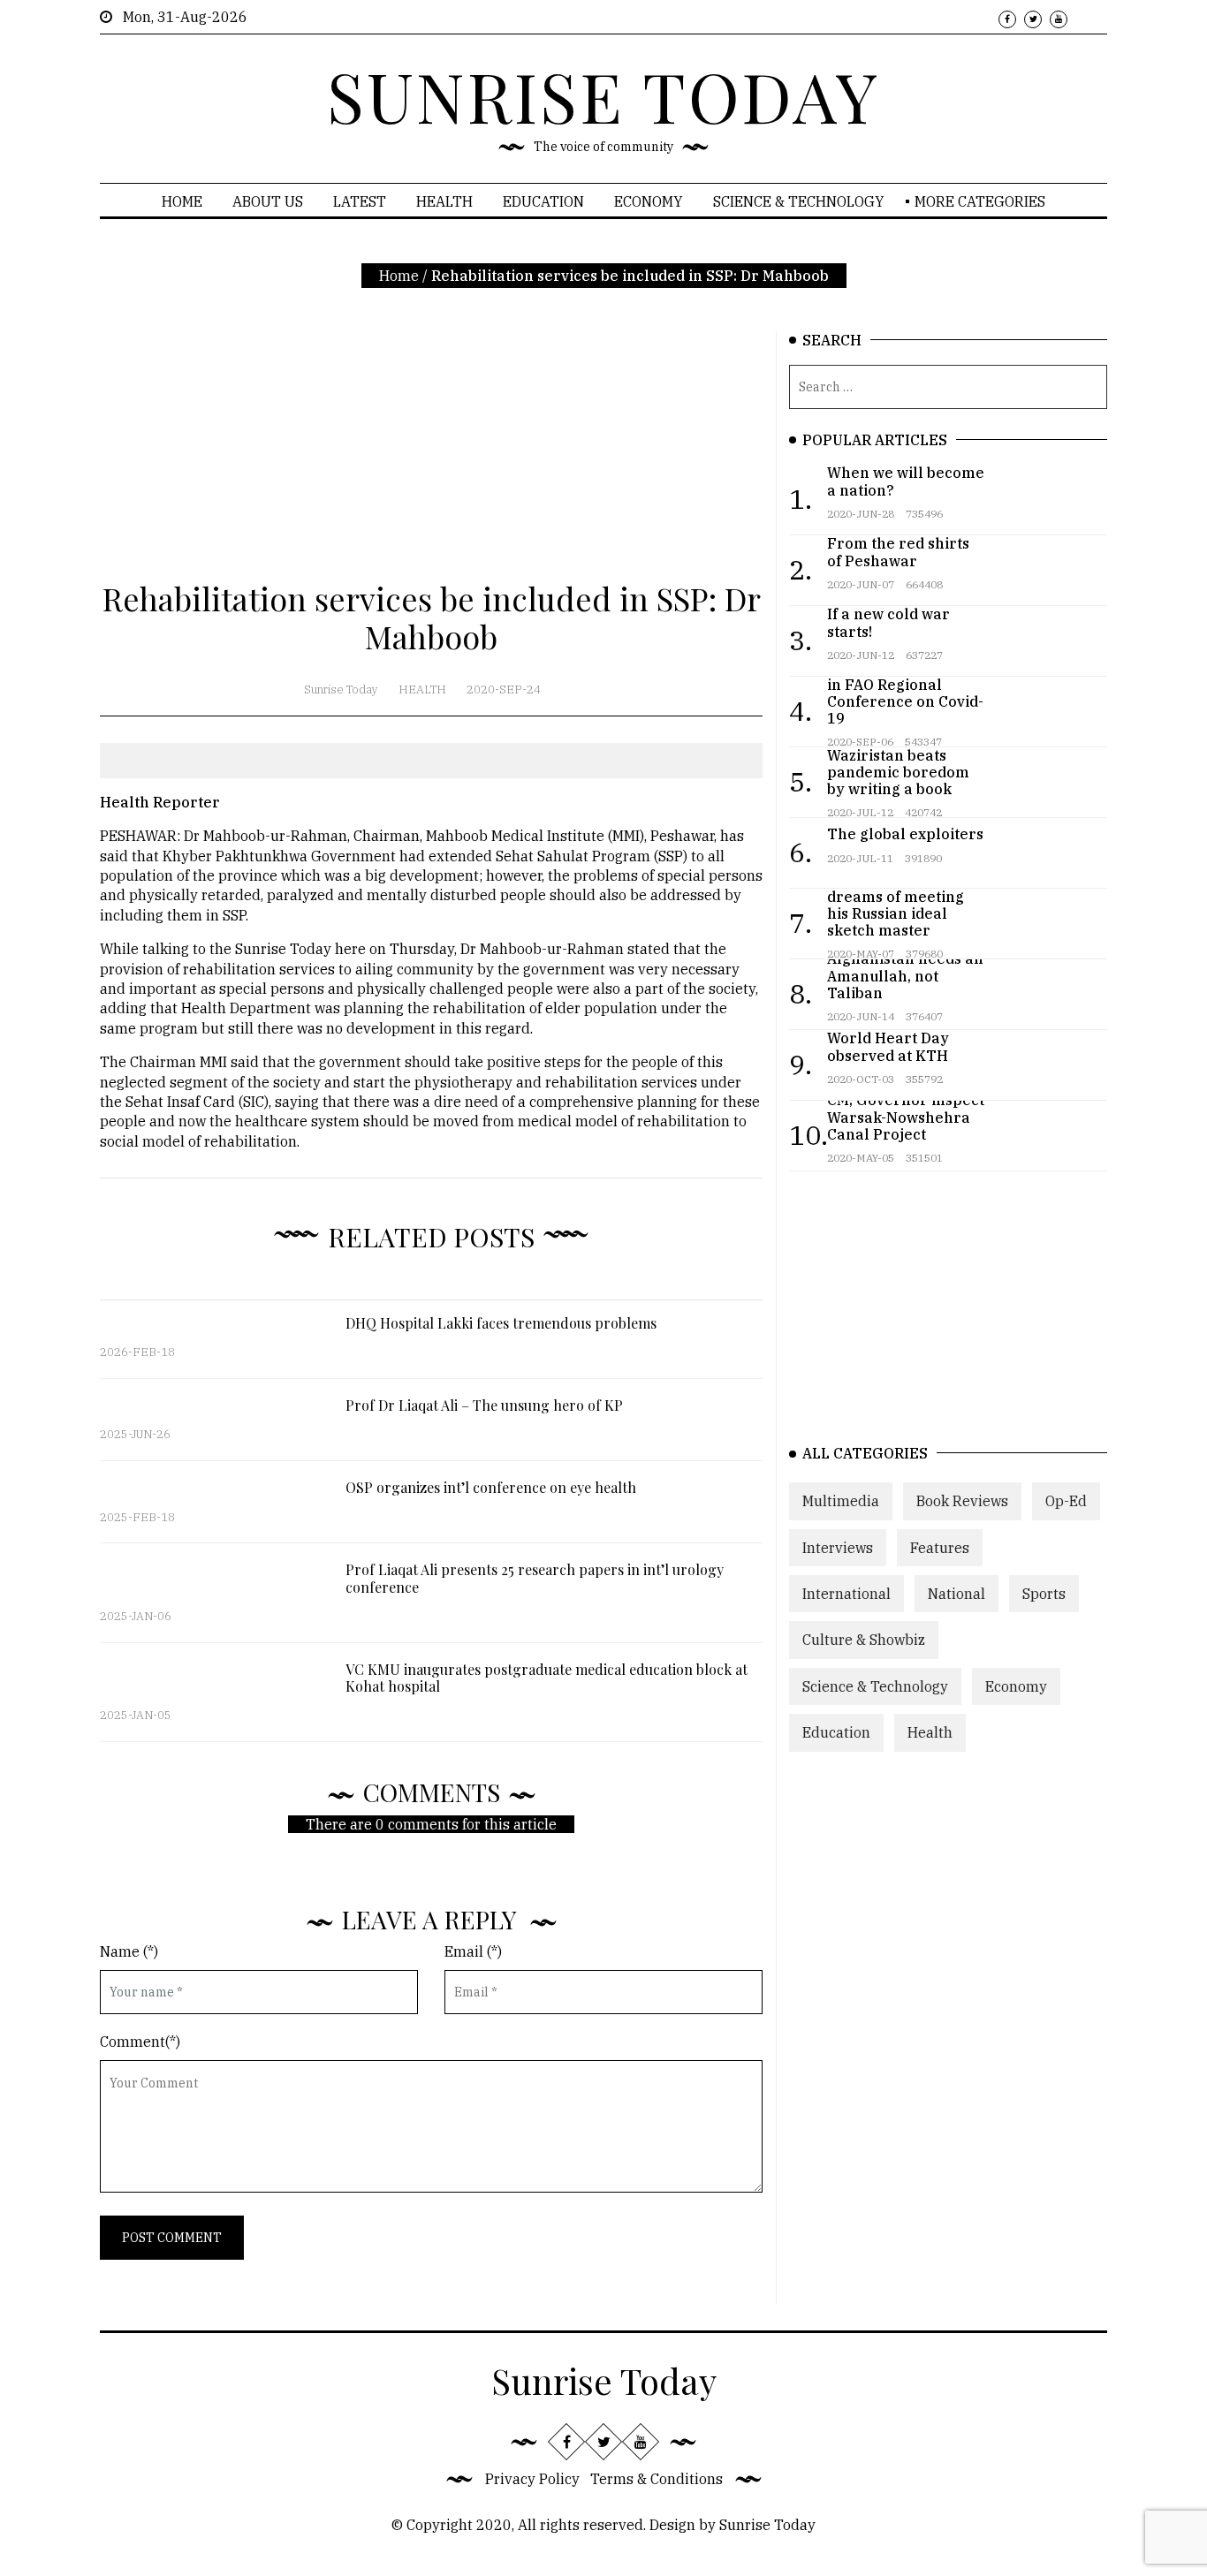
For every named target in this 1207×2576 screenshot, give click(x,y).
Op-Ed (1066, 1501)
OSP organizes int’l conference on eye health (491, 1487)
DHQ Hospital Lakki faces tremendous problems (501, 1323)
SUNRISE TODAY (603, 95)
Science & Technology (799, 201)
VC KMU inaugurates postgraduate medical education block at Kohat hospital (547, 1678)
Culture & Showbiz (864, 1640)
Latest (360, 201)
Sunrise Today (341, 689)
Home (182, 201)
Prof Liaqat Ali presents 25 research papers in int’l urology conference (535, 1578)
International (846, 1594)
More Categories (980, 201)
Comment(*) (140, 2042)
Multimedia (841, 1501)
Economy (649, 201)
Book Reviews (962, 1501)
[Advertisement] (431, 456)
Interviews (838, 1548)
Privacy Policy (532, 2479)
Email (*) (473, 1951)
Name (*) (129, 1951)
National (956, 1594)
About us (268, 201)
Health (444, 201)
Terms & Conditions (657, 2479)
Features (940, 1548)
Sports (1044, 1594)
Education (543, 201)
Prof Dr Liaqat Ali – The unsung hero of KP (484, 1405)
